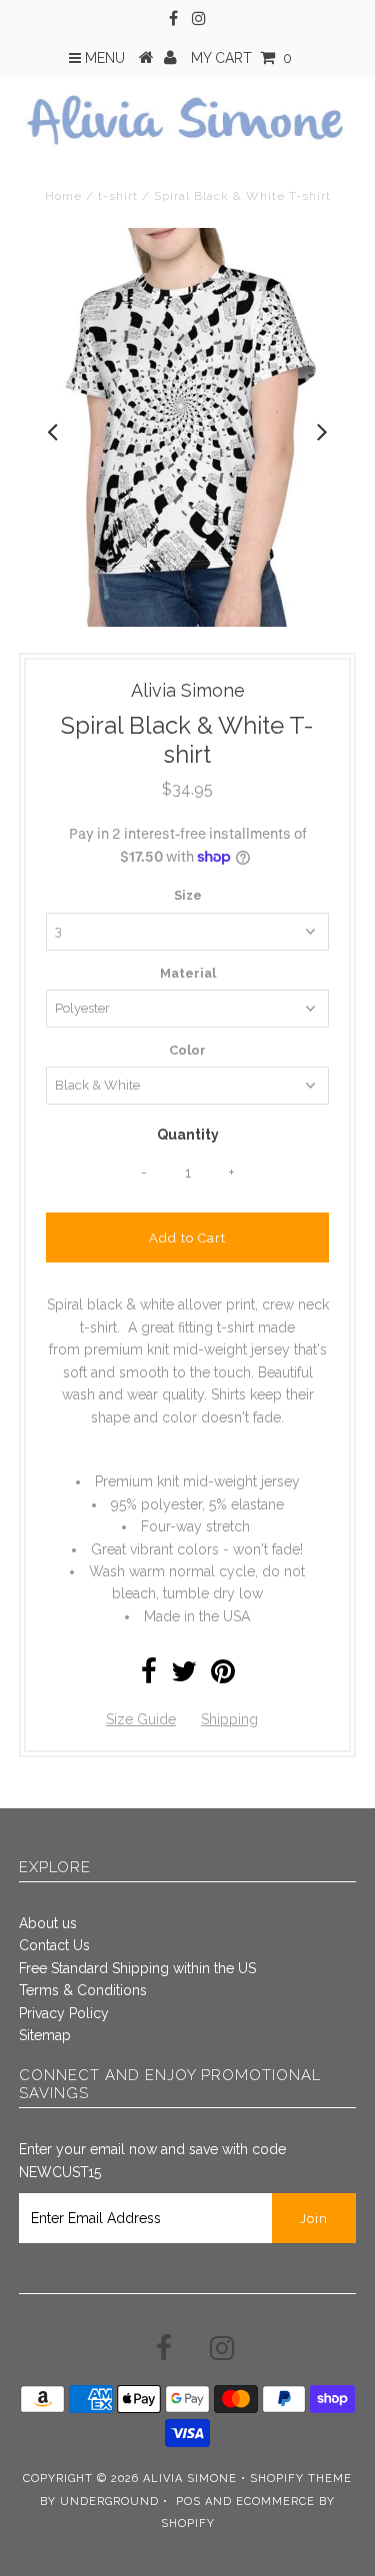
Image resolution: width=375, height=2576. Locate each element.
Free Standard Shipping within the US (137, 1968)
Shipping (229, 1719)
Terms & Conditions (83, 1990)
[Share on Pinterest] (223, 1676)
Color (187, 1050)
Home (63, 196)
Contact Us (54, 1945)
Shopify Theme (301, 2479)
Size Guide (141, 1719)
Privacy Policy (64, 2013)
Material (188, 973)
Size (188, 895)
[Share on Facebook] (149, 1676)
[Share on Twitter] (184, 1676)
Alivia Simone (190, 2479)
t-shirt (118, 196)
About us (48, 1923)
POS (188, 2502)
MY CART (241, 58)
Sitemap (45, 2035)
